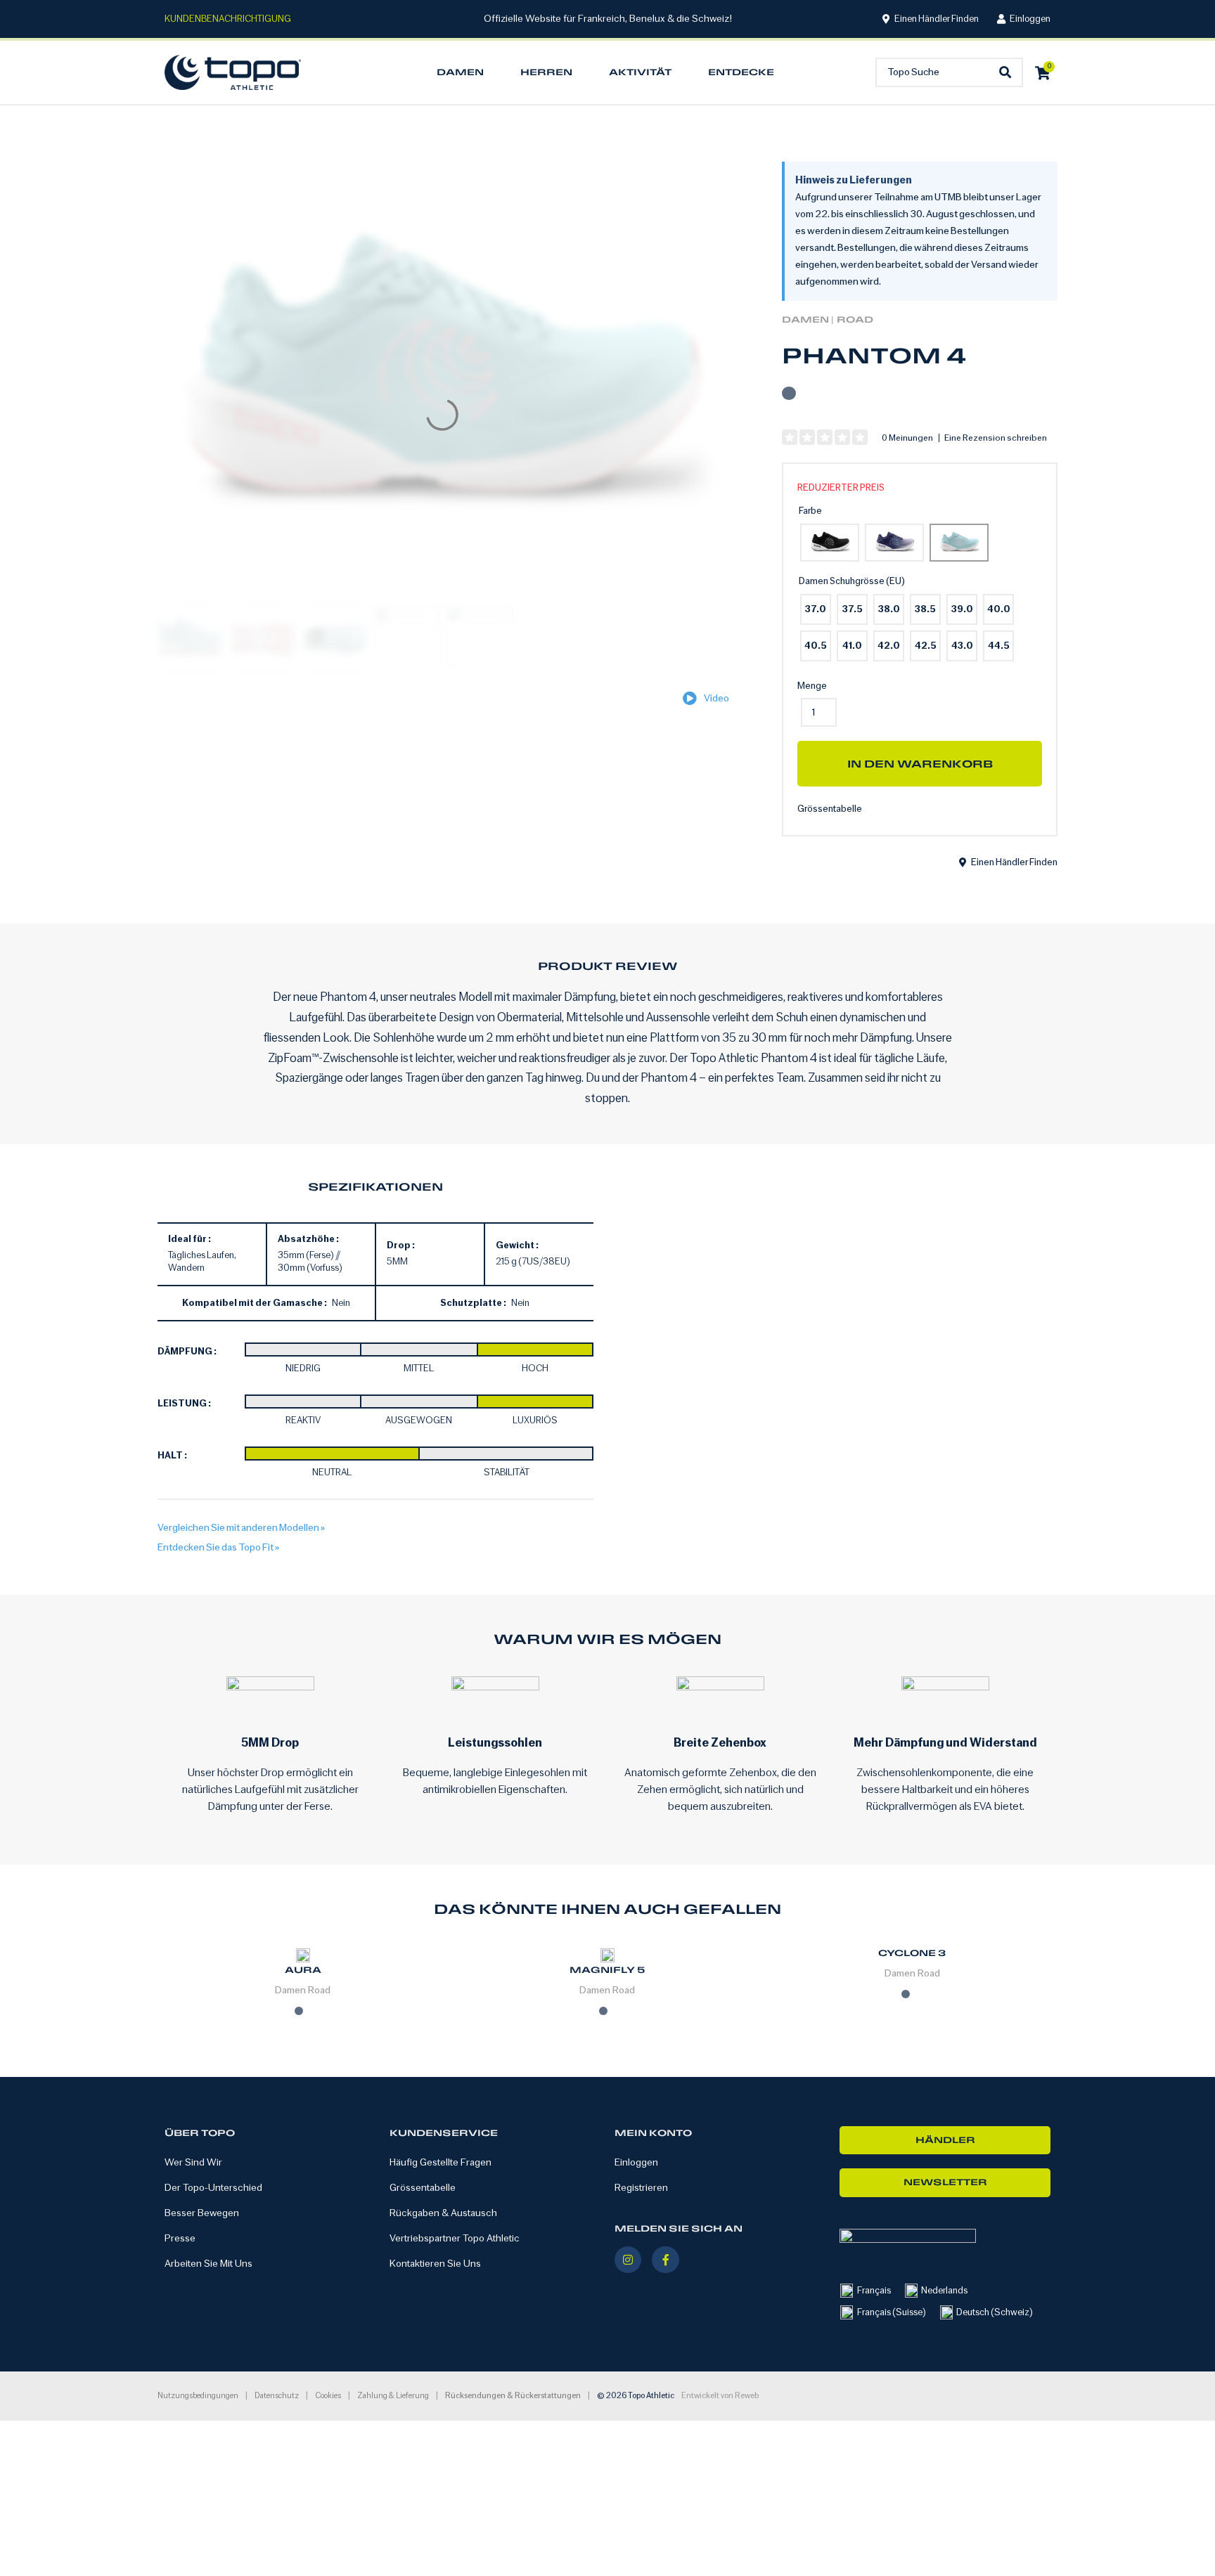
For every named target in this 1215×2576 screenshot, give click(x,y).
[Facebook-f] (665, 2260)
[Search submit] (1009, 73)
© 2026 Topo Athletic (636, 2396)
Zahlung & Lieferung (393, 2396)
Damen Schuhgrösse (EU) (852, 581)
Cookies (328, 2396)
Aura (303, 1970)
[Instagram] (628, 2260)
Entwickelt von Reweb (720, 2396)
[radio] (830, 543)
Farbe (810, 511)
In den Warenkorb (920, 764)
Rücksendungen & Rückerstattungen (513, 2396)
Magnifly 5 (607, 1970)
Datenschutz (277, 2396)
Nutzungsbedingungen (198, 2396)
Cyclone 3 (912, 1953)
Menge (812, 686)
